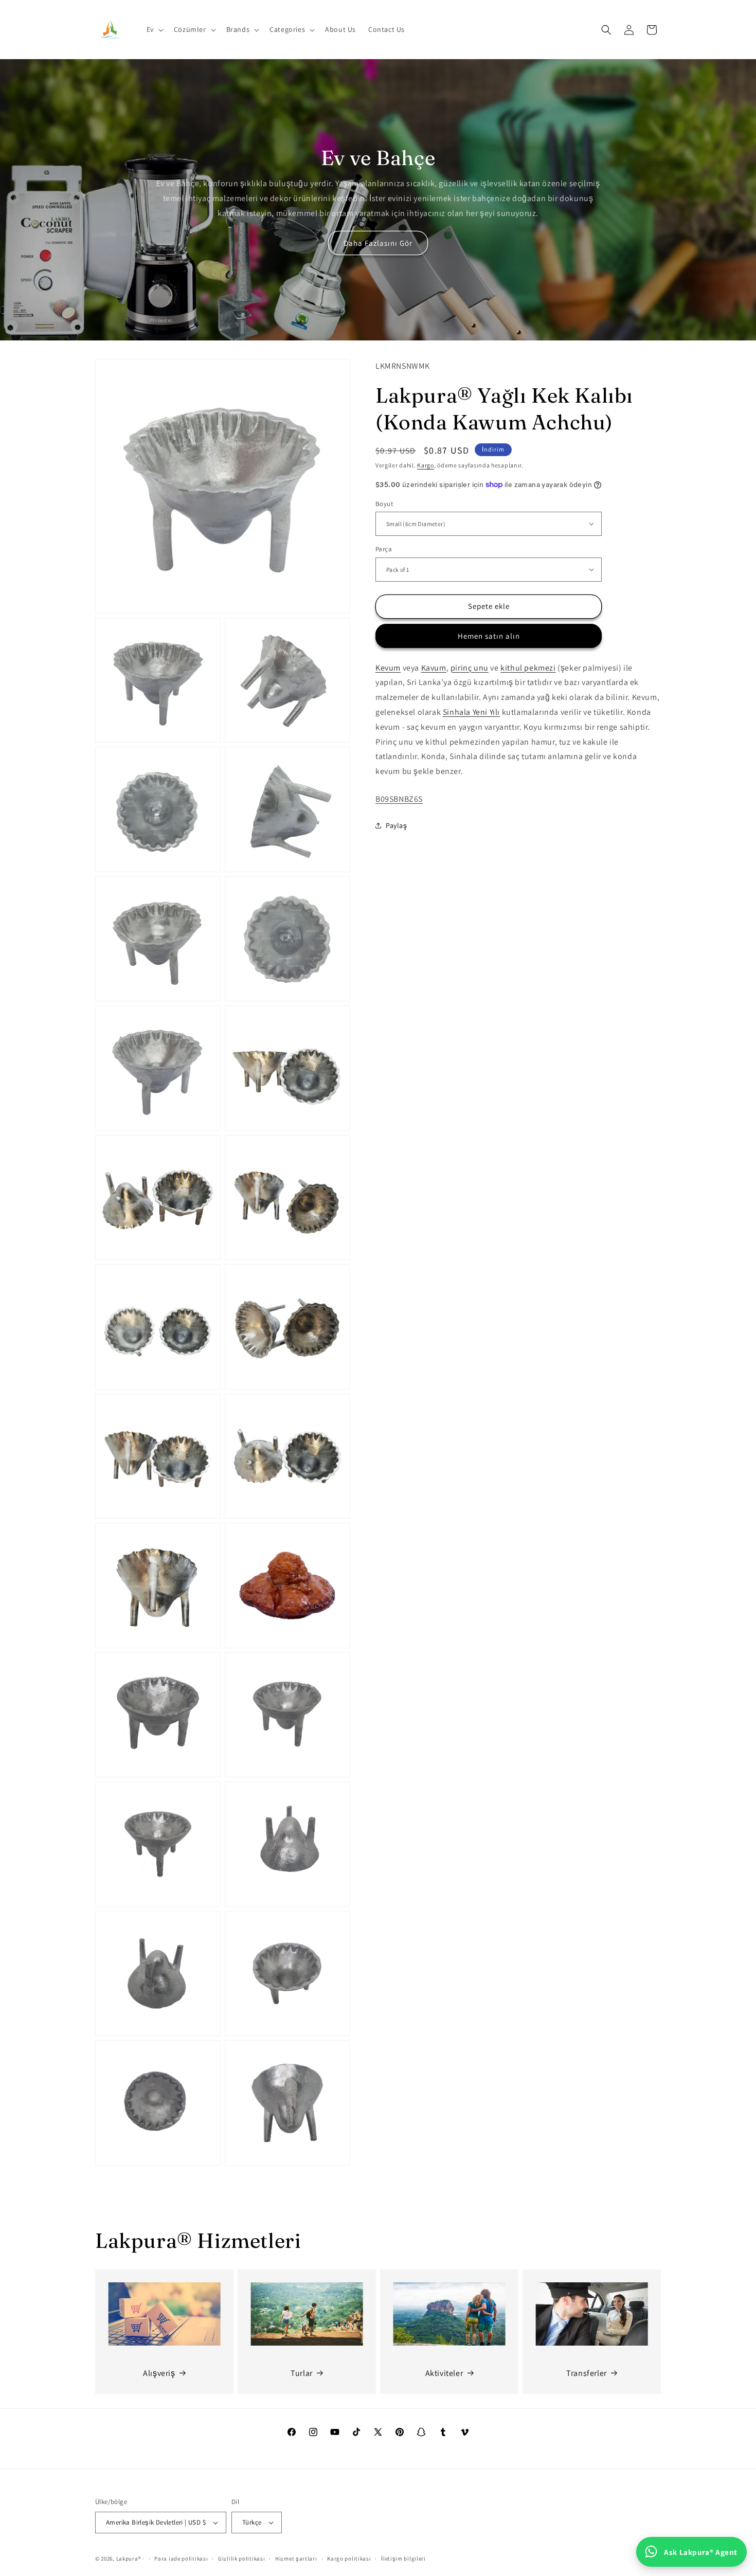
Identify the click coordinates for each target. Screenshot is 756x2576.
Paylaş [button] (397, 825)
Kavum (434, 667)
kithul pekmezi (528, 667)
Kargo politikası (349, 2559)
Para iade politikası (181, 2559)
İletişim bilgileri (403, 2559)
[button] (154, 29)
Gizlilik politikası (241, 2559)
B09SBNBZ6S (399, 798)
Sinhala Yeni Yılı (471, 712)
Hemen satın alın (489, 635)
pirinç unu (470, 667)
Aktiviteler (444, 2373)
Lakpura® (129, 2559)
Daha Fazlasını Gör (378, 243)
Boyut (384, 503)
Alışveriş (159, 2373)
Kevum (388, 667)
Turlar (302, 2373)
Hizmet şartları (296, 2559)
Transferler (587, 2373)
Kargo (426, 465)
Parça (384, 549)
